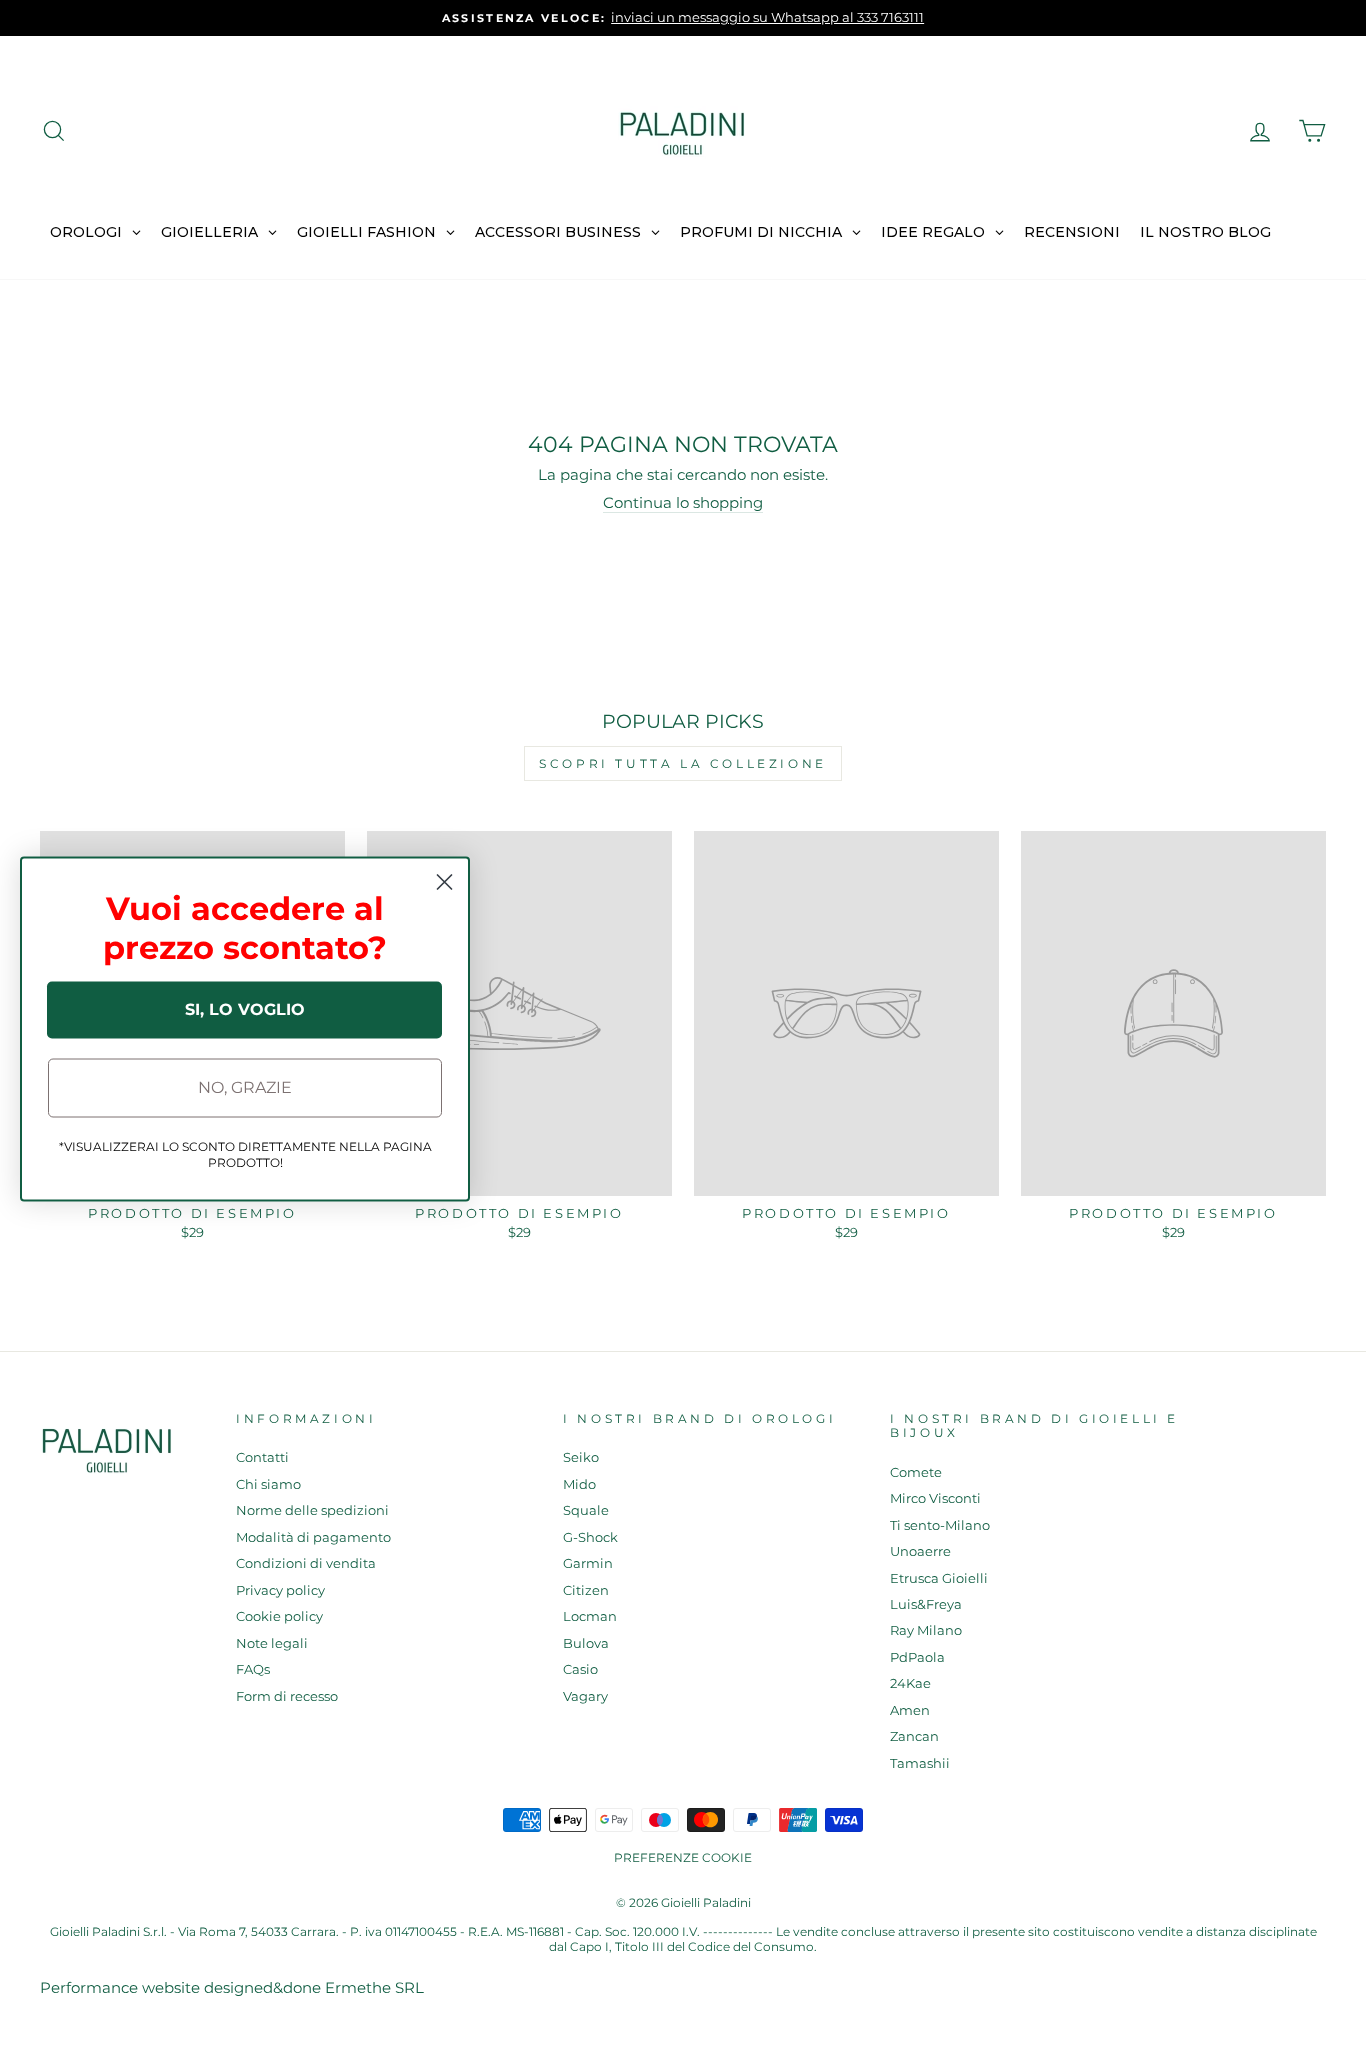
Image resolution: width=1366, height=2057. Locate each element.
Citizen (586, 1590)
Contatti (262, 1457)
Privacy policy (280, 1590)
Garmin (588, 1563)
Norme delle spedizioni (312, 1510)
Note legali (272, 1643)
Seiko (581, 1457)
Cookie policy (279, 1616)
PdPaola (917, 1657)
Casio (580, 1669)
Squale (586, 1510)
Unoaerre (920, 1551)
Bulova (586, 1643)
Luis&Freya (926, 1604)
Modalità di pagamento (313, 1537)
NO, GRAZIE (245, 1087)
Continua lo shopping (683, 503)
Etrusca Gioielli (939, 1578)
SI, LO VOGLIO (245, 1009)
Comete (916, 1472)
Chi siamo (268, 1484)
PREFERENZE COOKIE (683, 1857)
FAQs (253, 1669)
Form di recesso (287, 1696)
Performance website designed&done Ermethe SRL (232, 1987)
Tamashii (920, 1763)
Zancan (914, 1736)
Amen (910, 1710)
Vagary (585, 1696)
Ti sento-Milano (940, 1525)
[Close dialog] (444, 881)
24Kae (910, 1683)
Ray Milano (926, 1630)
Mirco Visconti (935, 1498)
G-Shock (590, 1537)
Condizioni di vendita (306, 1563)
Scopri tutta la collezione (683, 763)
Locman (590, 1616)
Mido (579, 1484)
